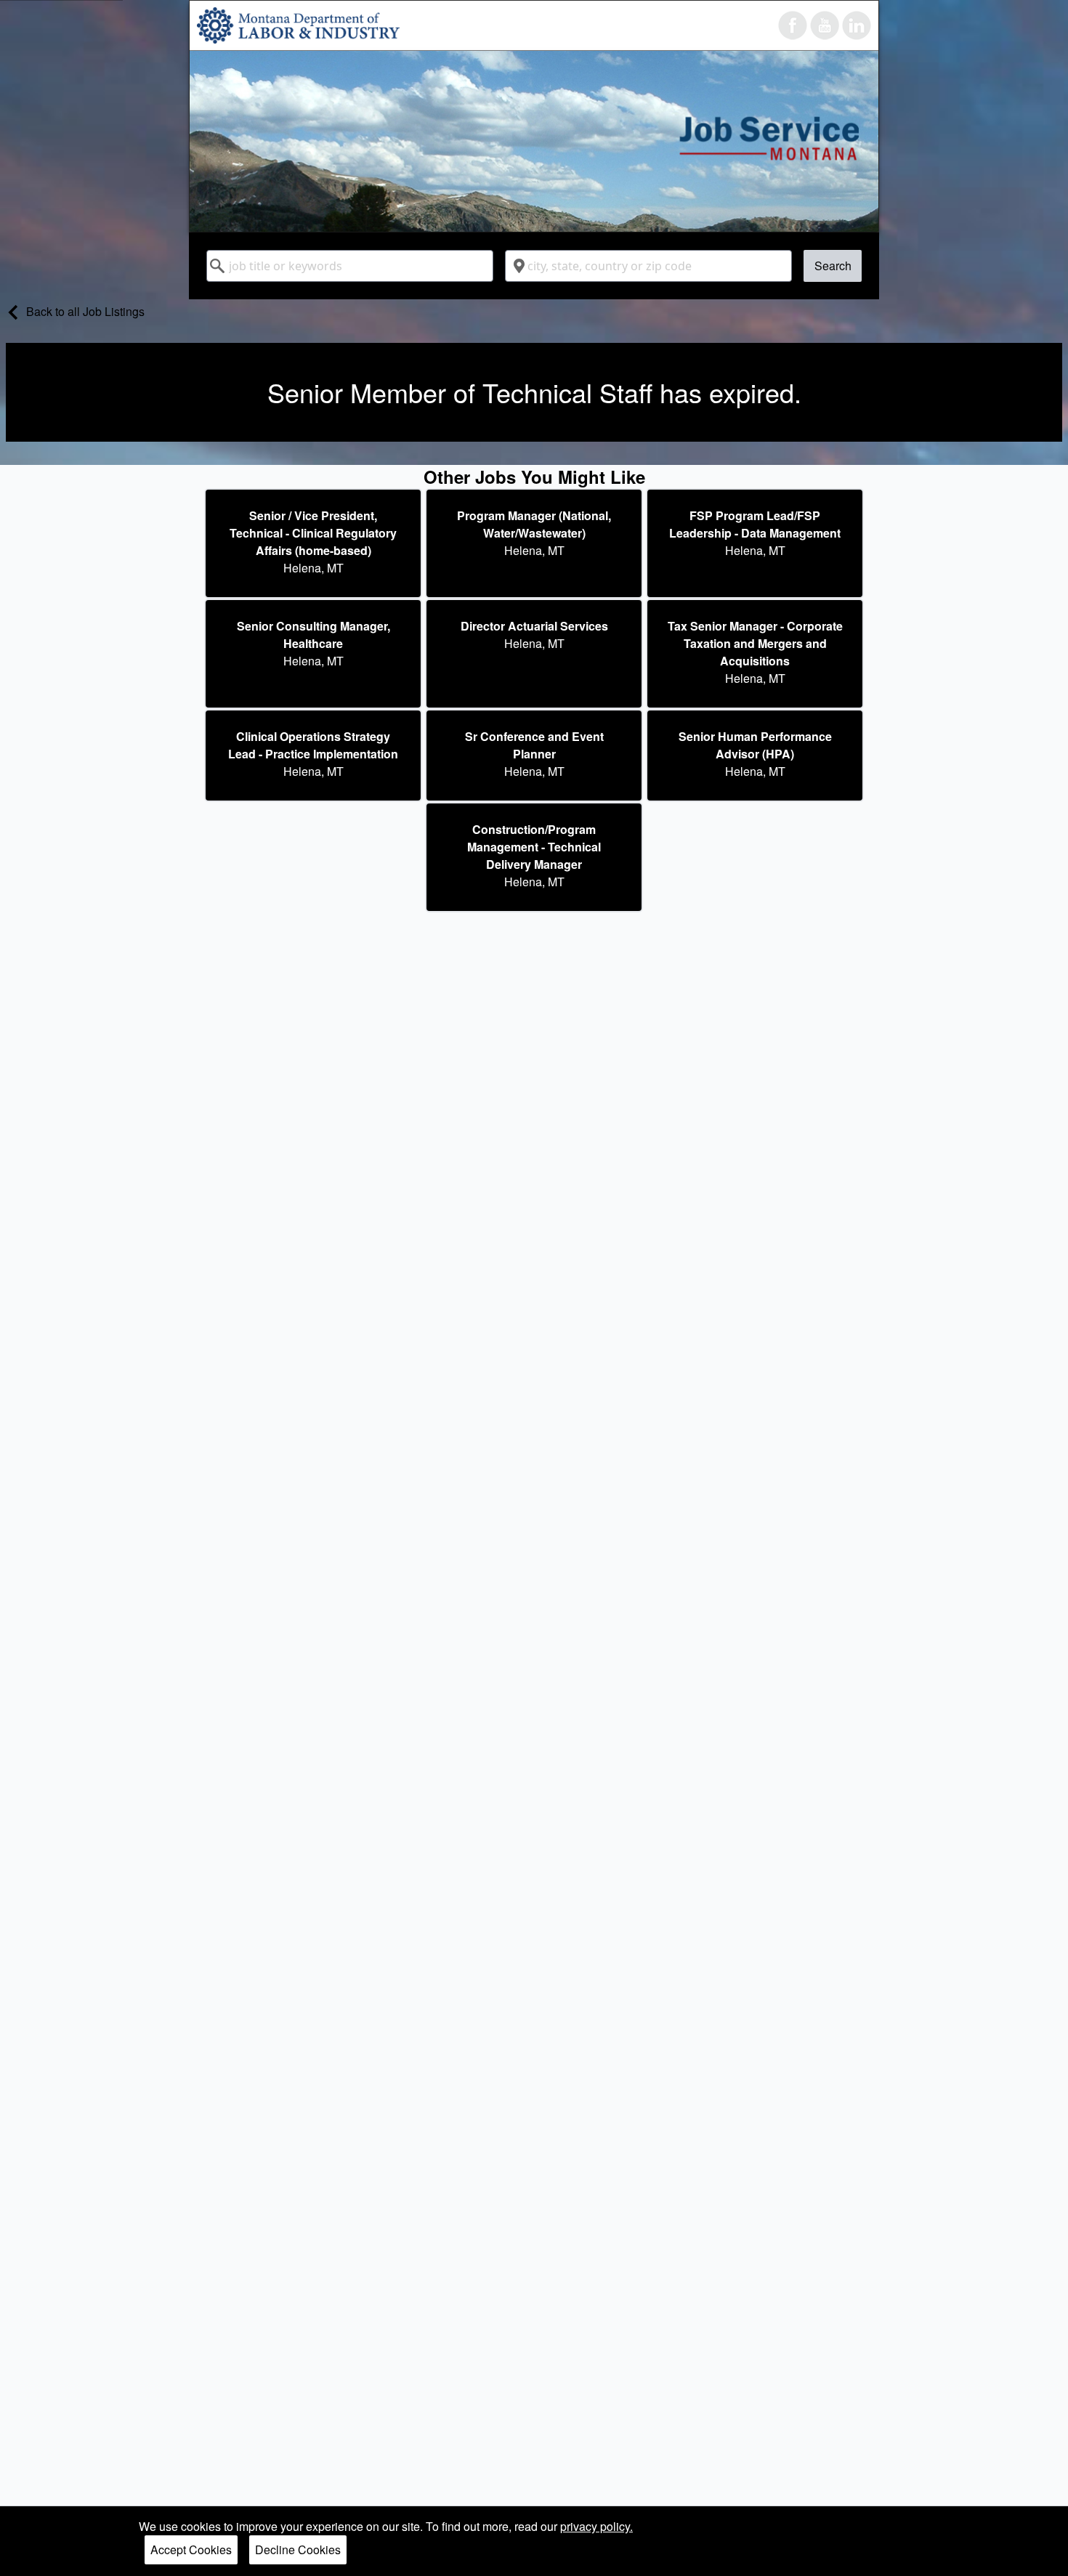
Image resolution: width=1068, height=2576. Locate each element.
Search (833, 266)
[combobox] (350, 266)
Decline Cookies (298, 2549)
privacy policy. (596, 2526)
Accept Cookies (191, 2549)
